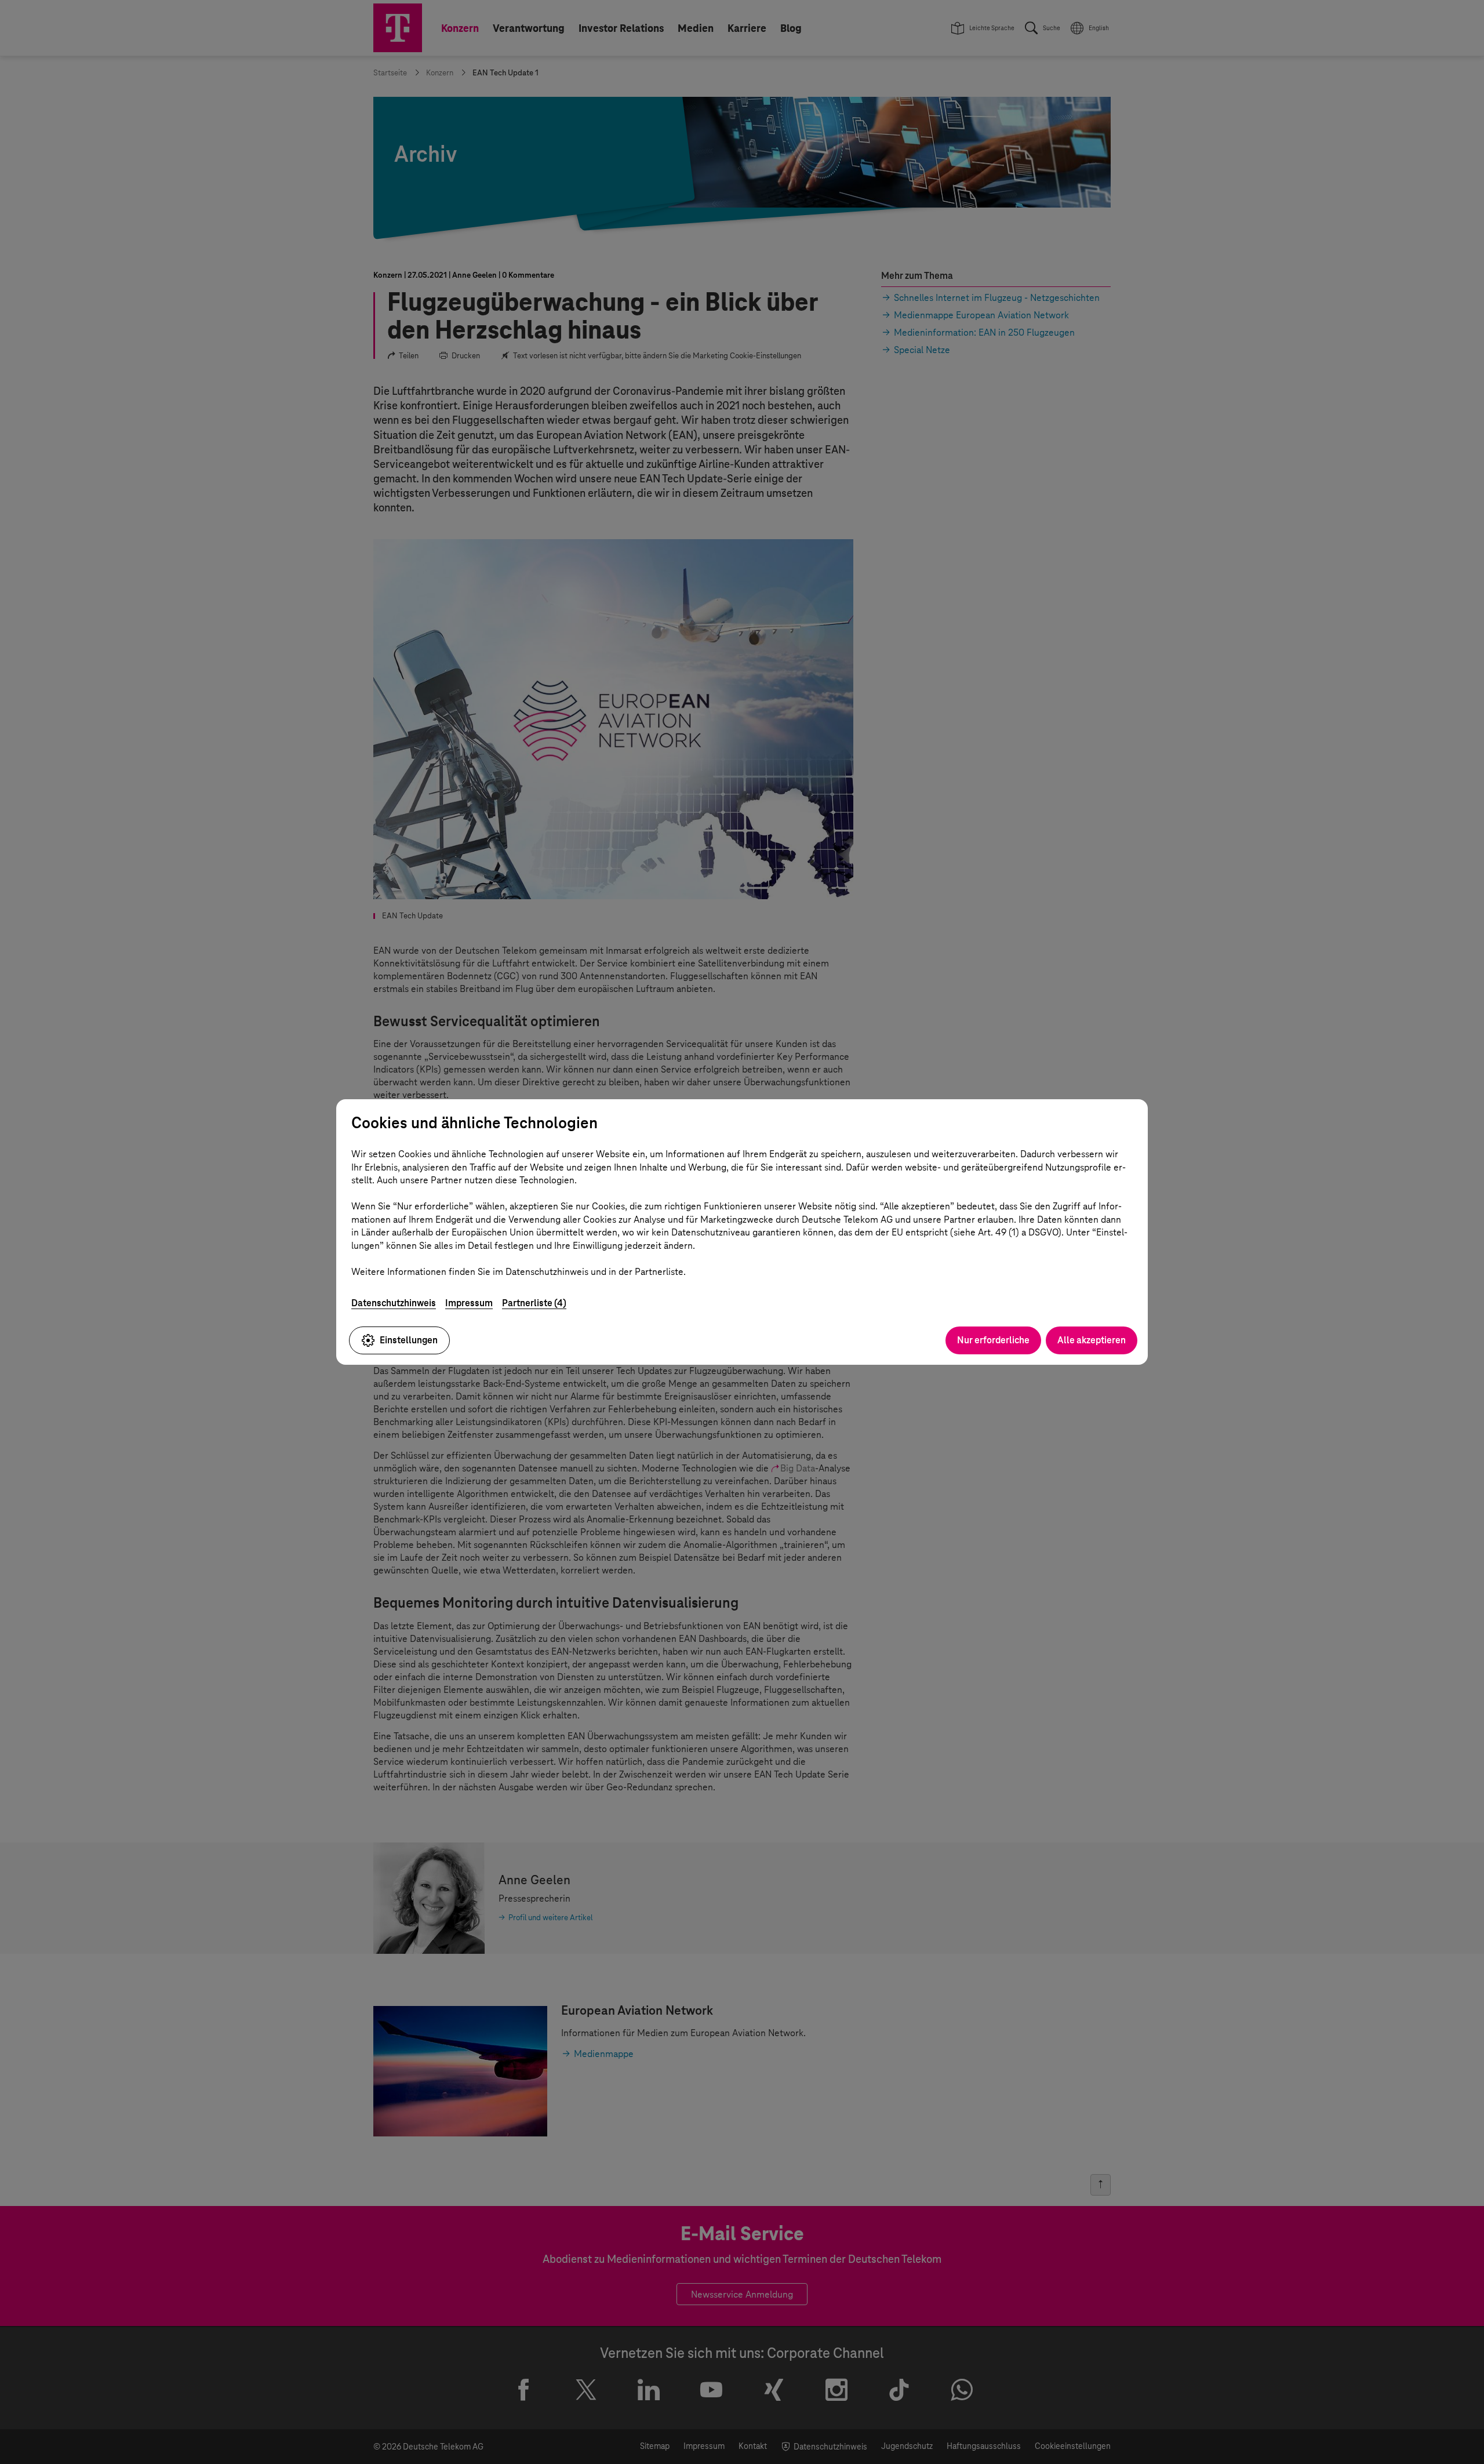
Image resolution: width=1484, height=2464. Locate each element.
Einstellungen (409, 1340)
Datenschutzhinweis (394, 1303)
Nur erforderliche (993, 1340)
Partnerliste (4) (534, 1303)
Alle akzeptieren (1092, 1340)
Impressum (469, 1303)
